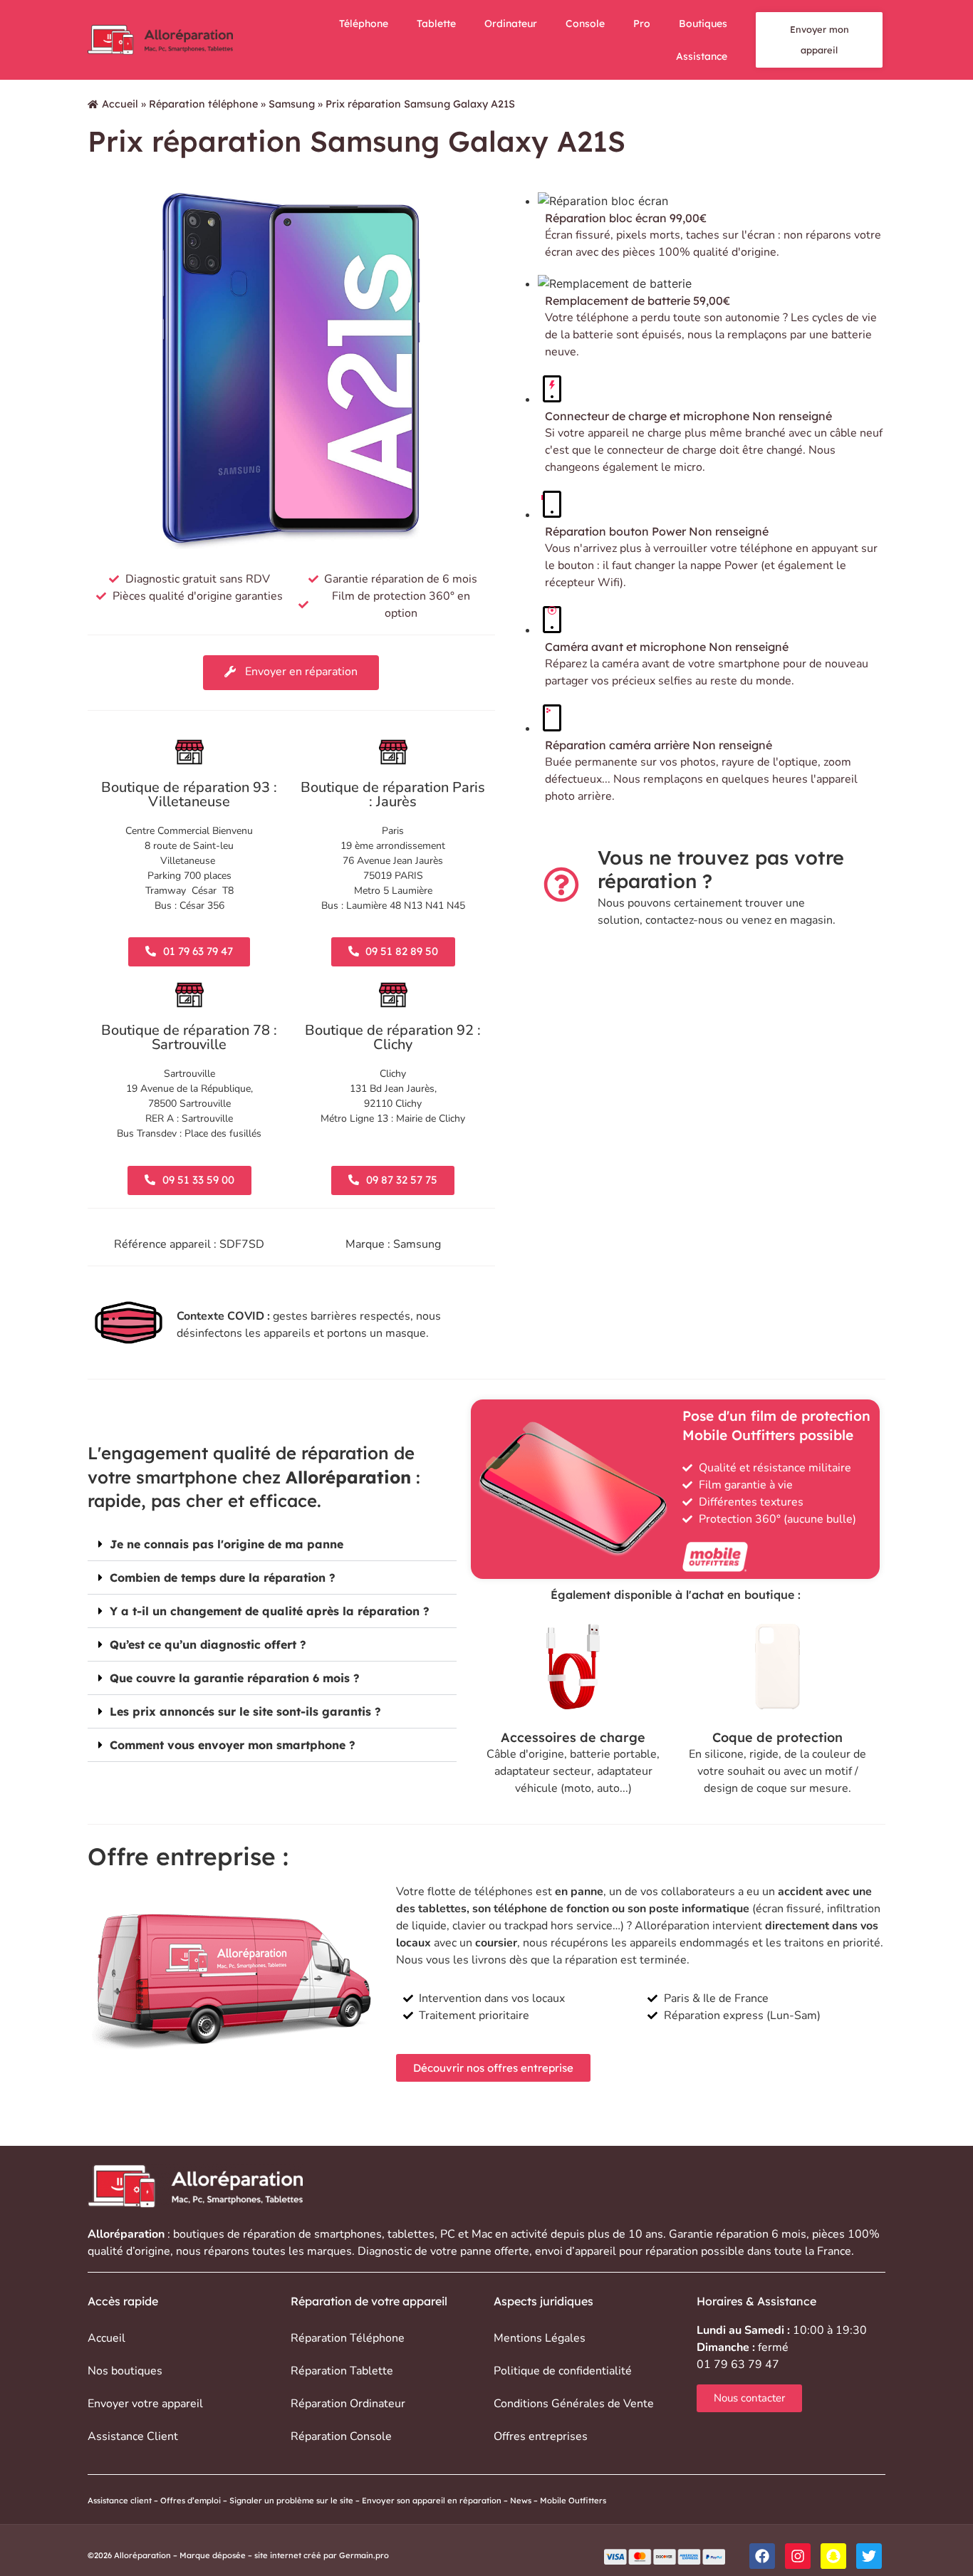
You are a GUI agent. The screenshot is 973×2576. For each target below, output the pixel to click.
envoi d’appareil (576, 2251)
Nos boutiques (125, 2371)
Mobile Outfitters (574, 2501)
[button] (272, 1544)
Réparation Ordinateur (348, 2404)
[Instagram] (798, 2556)
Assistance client (120, 2501)
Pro (642, 24)
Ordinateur (511, 24)
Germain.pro (364, 2555)
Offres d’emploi (191, 2501)
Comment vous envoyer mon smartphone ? (233, 1745)
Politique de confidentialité (563, 2371)
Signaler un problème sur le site (291, 2501)
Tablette (436, 24)
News (521, 2501)
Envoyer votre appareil (145, 2404)
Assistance (702, 56)
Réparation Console (341, 2436)
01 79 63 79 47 (738, 2364)
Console (585, 24)
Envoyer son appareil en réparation (432, 2501)
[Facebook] (762, 2556)
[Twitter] (869, 2556)
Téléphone (364, 24)
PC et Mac (466, 2234)
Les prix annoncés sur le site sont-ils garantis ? (245, 1711)
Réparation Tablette (342, 2371)
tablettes (411, 2234)
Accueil (120, 104)
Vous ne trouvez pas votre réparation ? (721, 869)
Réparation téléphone (203, 104)
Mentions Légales (540, 2338)
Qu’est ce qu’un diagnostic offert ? (208, 1644)
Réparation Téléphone (348, 2338)
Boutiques (703, 24)
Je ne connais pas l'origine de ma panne (227, 1544)
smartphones (348, 2234)
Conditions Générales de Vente (574, 2404)
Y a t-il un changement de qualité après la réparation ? (270, 1611)
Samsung (292, 104)
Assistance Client (133, 2436)
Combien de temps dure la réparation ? (223, 1578)
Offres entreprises (541, 2436)
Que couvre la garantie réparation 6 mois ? (235, 1678)
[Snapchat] (833, 2556)
